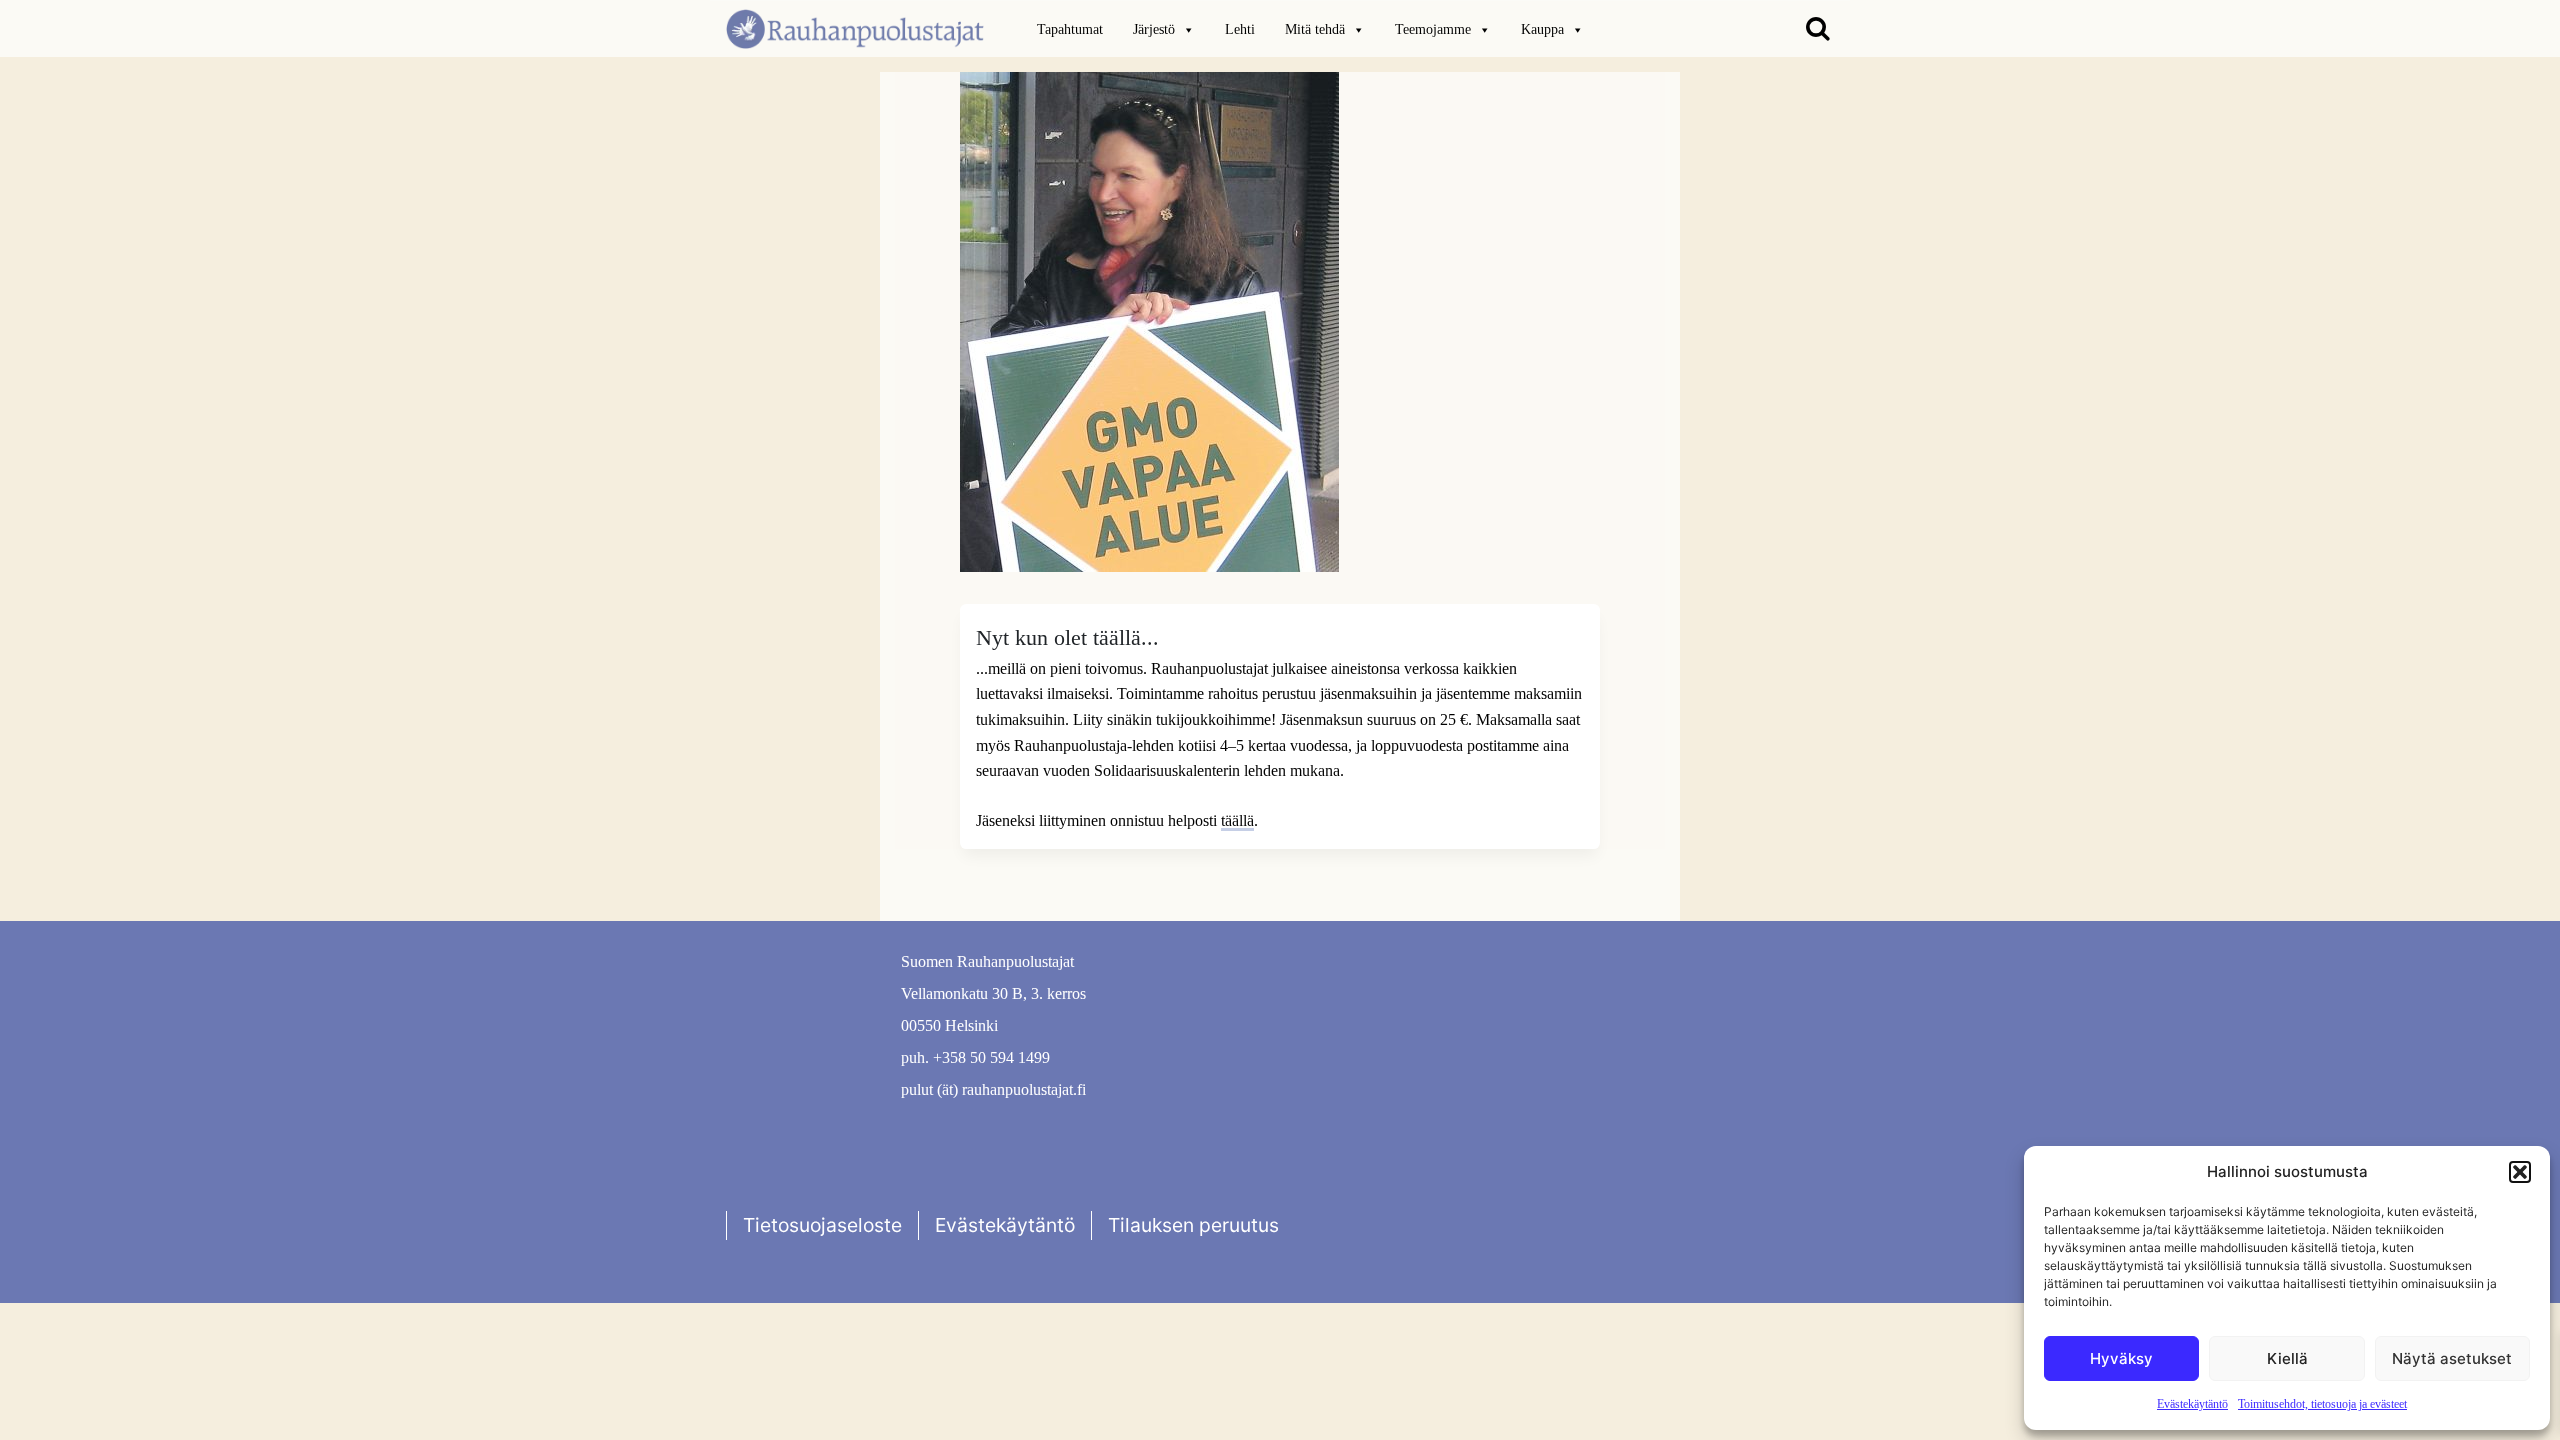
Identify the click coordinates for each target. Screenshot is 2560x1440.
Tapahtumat (1070, 29)
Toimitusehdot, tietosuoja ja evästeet (2322, 1404)
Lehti (1240, 29)
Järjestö (1154, 29)
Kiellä (2287, 1358)
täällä (1237, 820)
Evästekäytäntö (2192, 1404)
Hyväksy (2121, 1358)
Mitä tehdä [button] (1315, 29)
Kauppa (1542, 29)
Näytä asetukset (2452, 1358)
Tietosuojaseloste (822, 1225)
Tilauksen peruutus (1193, 1225)
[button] (2520, 1172)
